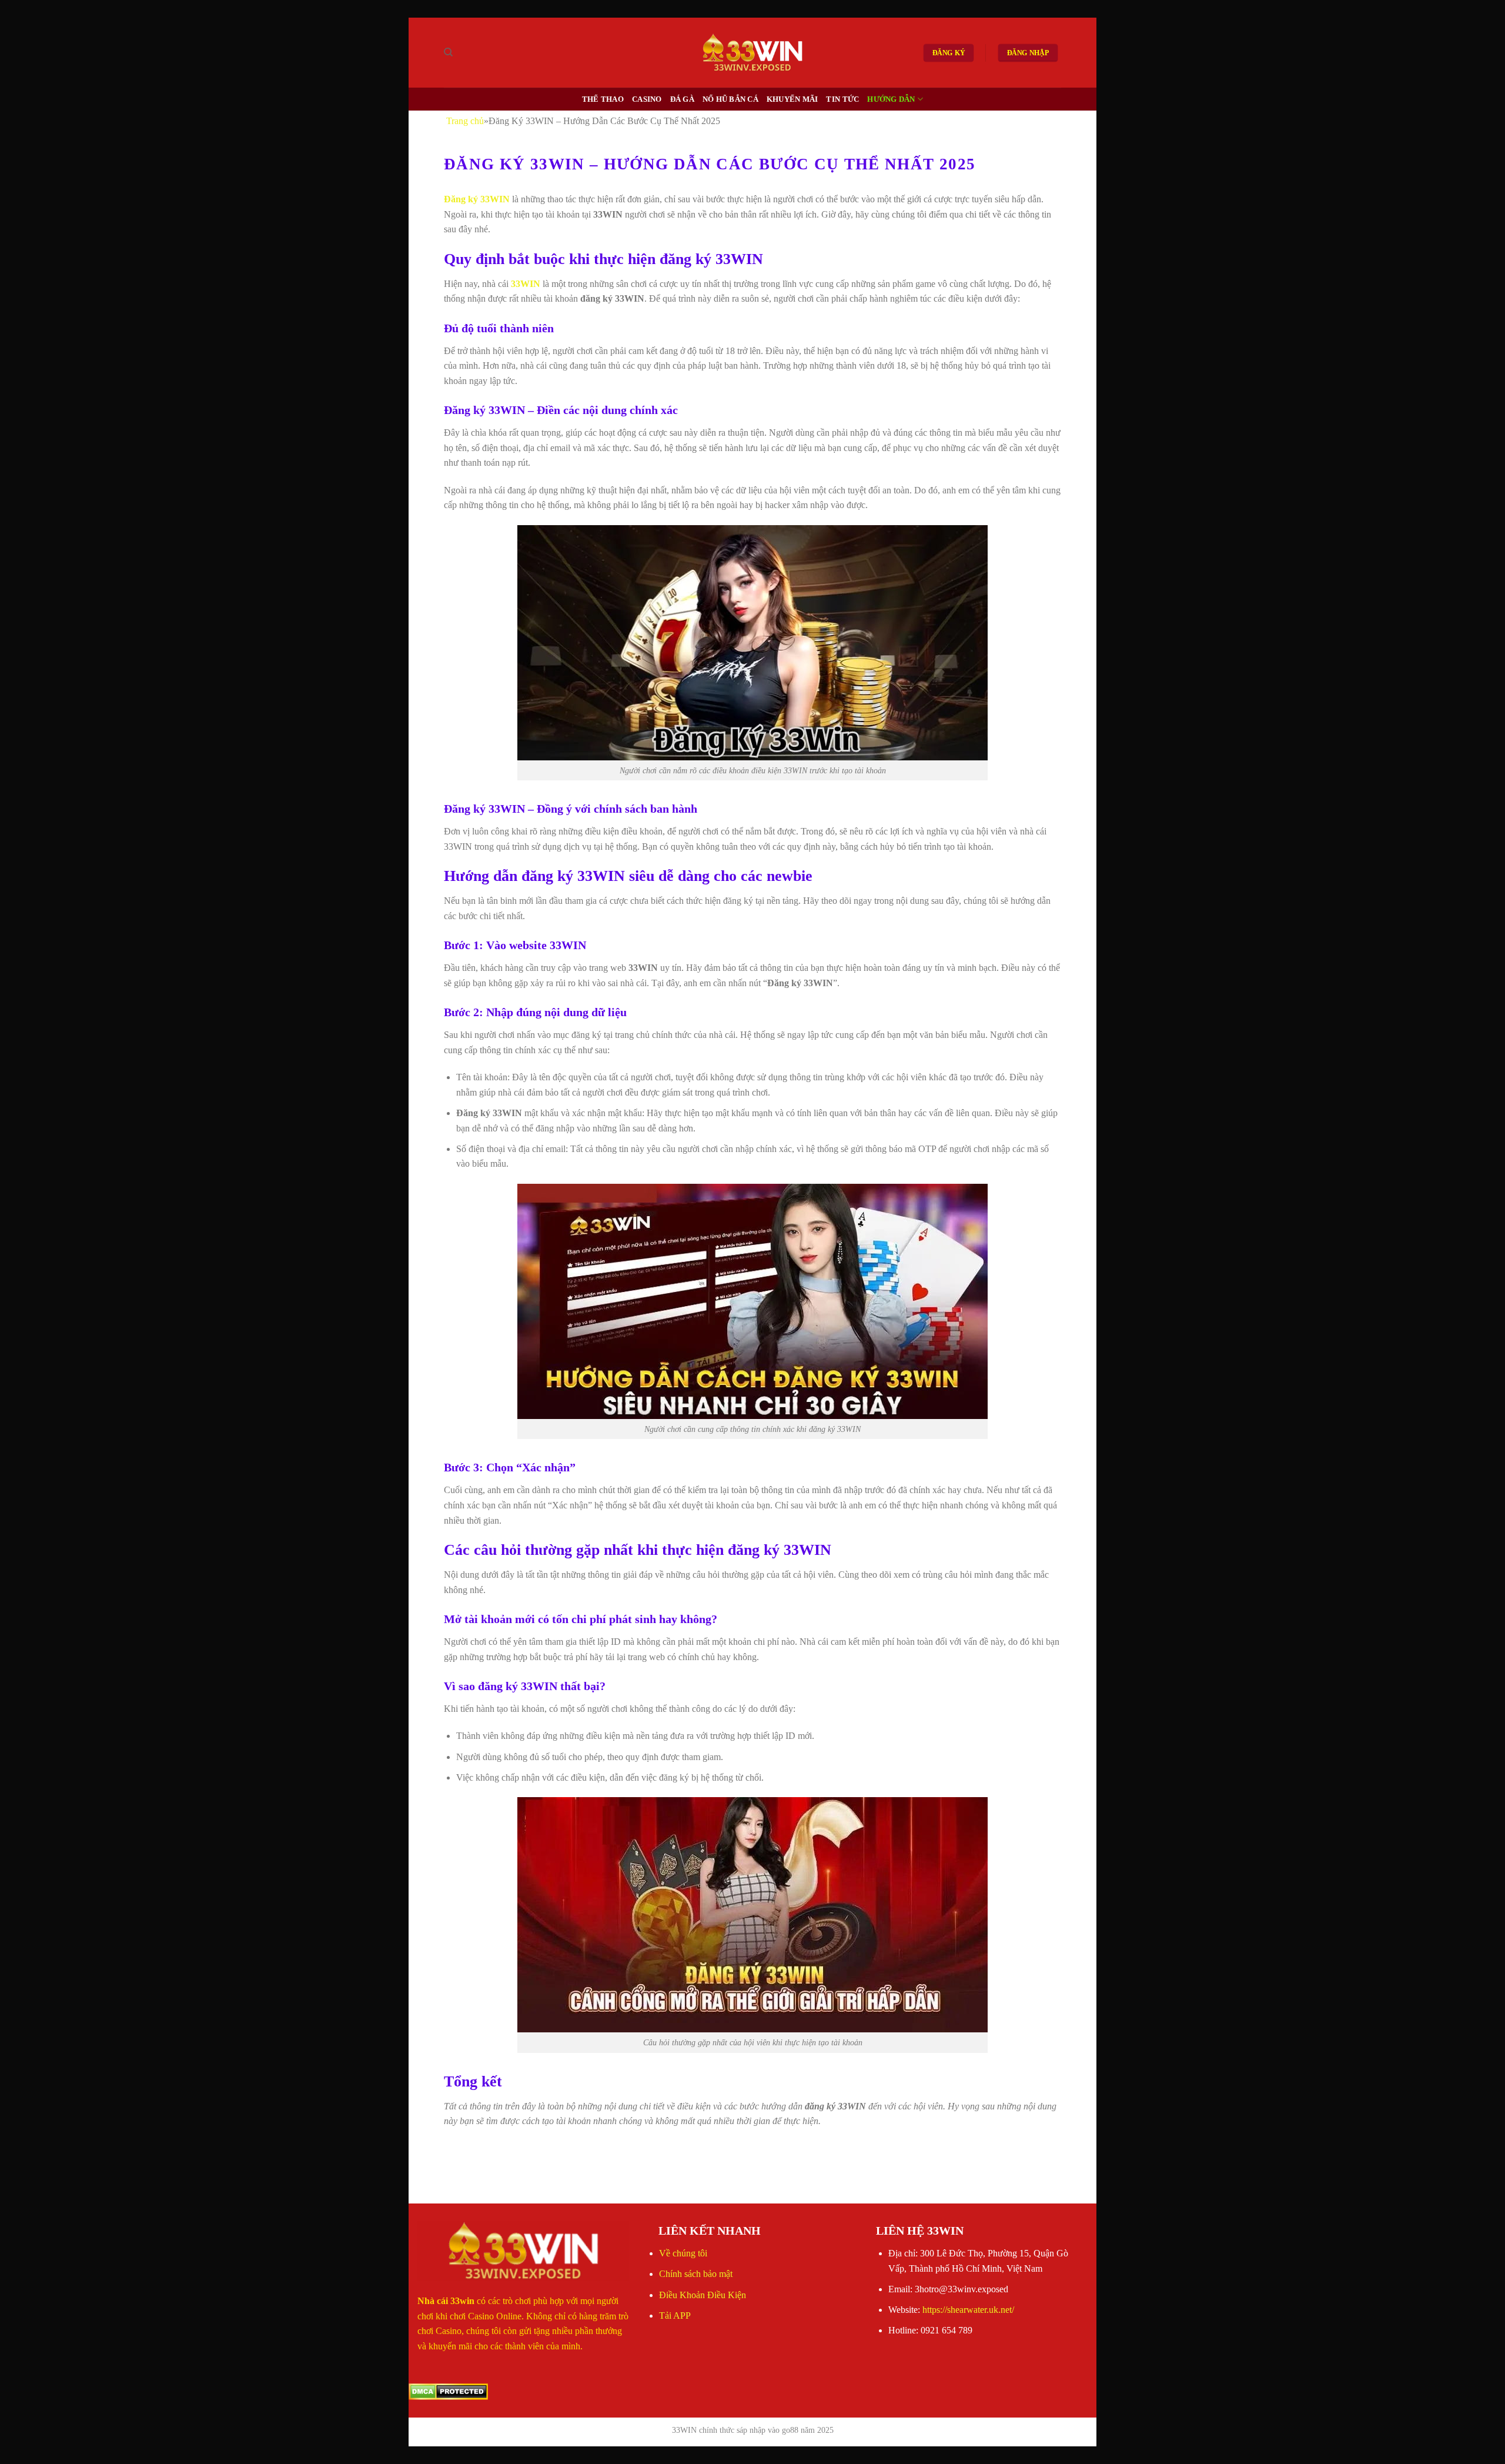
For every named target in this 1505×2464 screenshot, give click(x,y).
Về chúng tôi (683, 2253)
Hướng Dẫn (891, 99)
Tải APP (675, 2316)
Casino (647, 99)
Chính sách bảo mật (696, 2274)
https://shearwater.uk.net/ (968, 2310)
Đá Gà (682, 99)
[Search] (448, 52)
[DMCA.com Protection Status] (448, 2391)
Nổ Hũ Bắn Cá (730, 99)
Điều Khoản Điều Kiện (703, 2295)
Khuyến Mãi (792, 99)
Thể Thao (603, 99)
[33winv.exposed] (753, 53)
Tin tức (842, 99)
